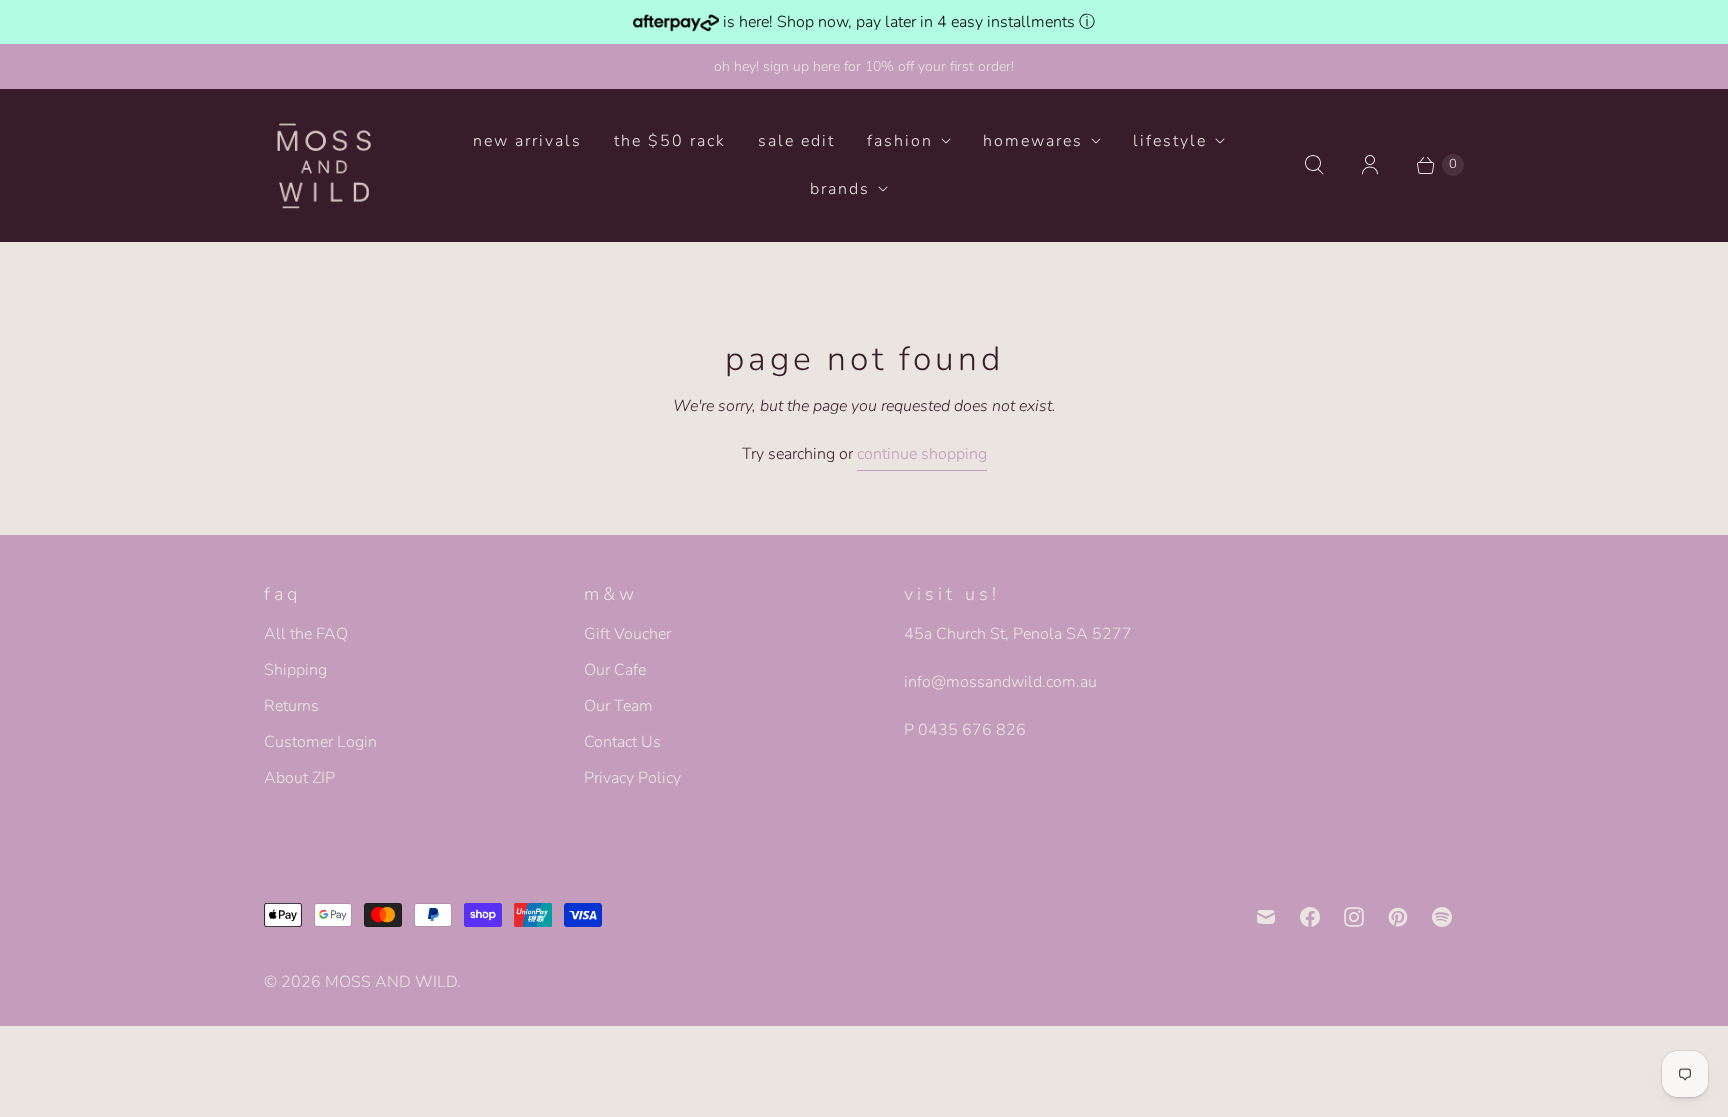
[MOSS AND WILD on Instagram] (1354, 917)
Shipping (295, 670)
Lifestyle (1170, 141)
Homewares (1033, 141)
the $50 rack (670, 141)
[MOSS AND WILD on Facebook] (1310, 917)
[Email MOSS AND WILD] (1266, 917)
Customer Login (320, 742)
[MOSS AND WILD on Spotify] (1442, 917)
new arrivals (527, 141)
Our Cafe (615, 670)
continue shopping (922, 454)
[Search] (1314, 165)
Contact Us (622, 742)
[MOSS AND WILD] (324, 165)
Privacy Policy (632, 778)
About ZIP (299, 778)
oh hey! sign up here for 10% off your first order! (864, 66)
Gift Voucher (627, 634)
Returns (291, 706)
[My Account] (1370, 165)
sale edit (796, 141)
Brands (840, 189)
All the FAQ (306, 634)
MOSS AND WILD (391, 982)
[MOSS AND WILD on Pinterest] (1398, 917)
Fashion (900, 141)
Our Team (618, 706)
